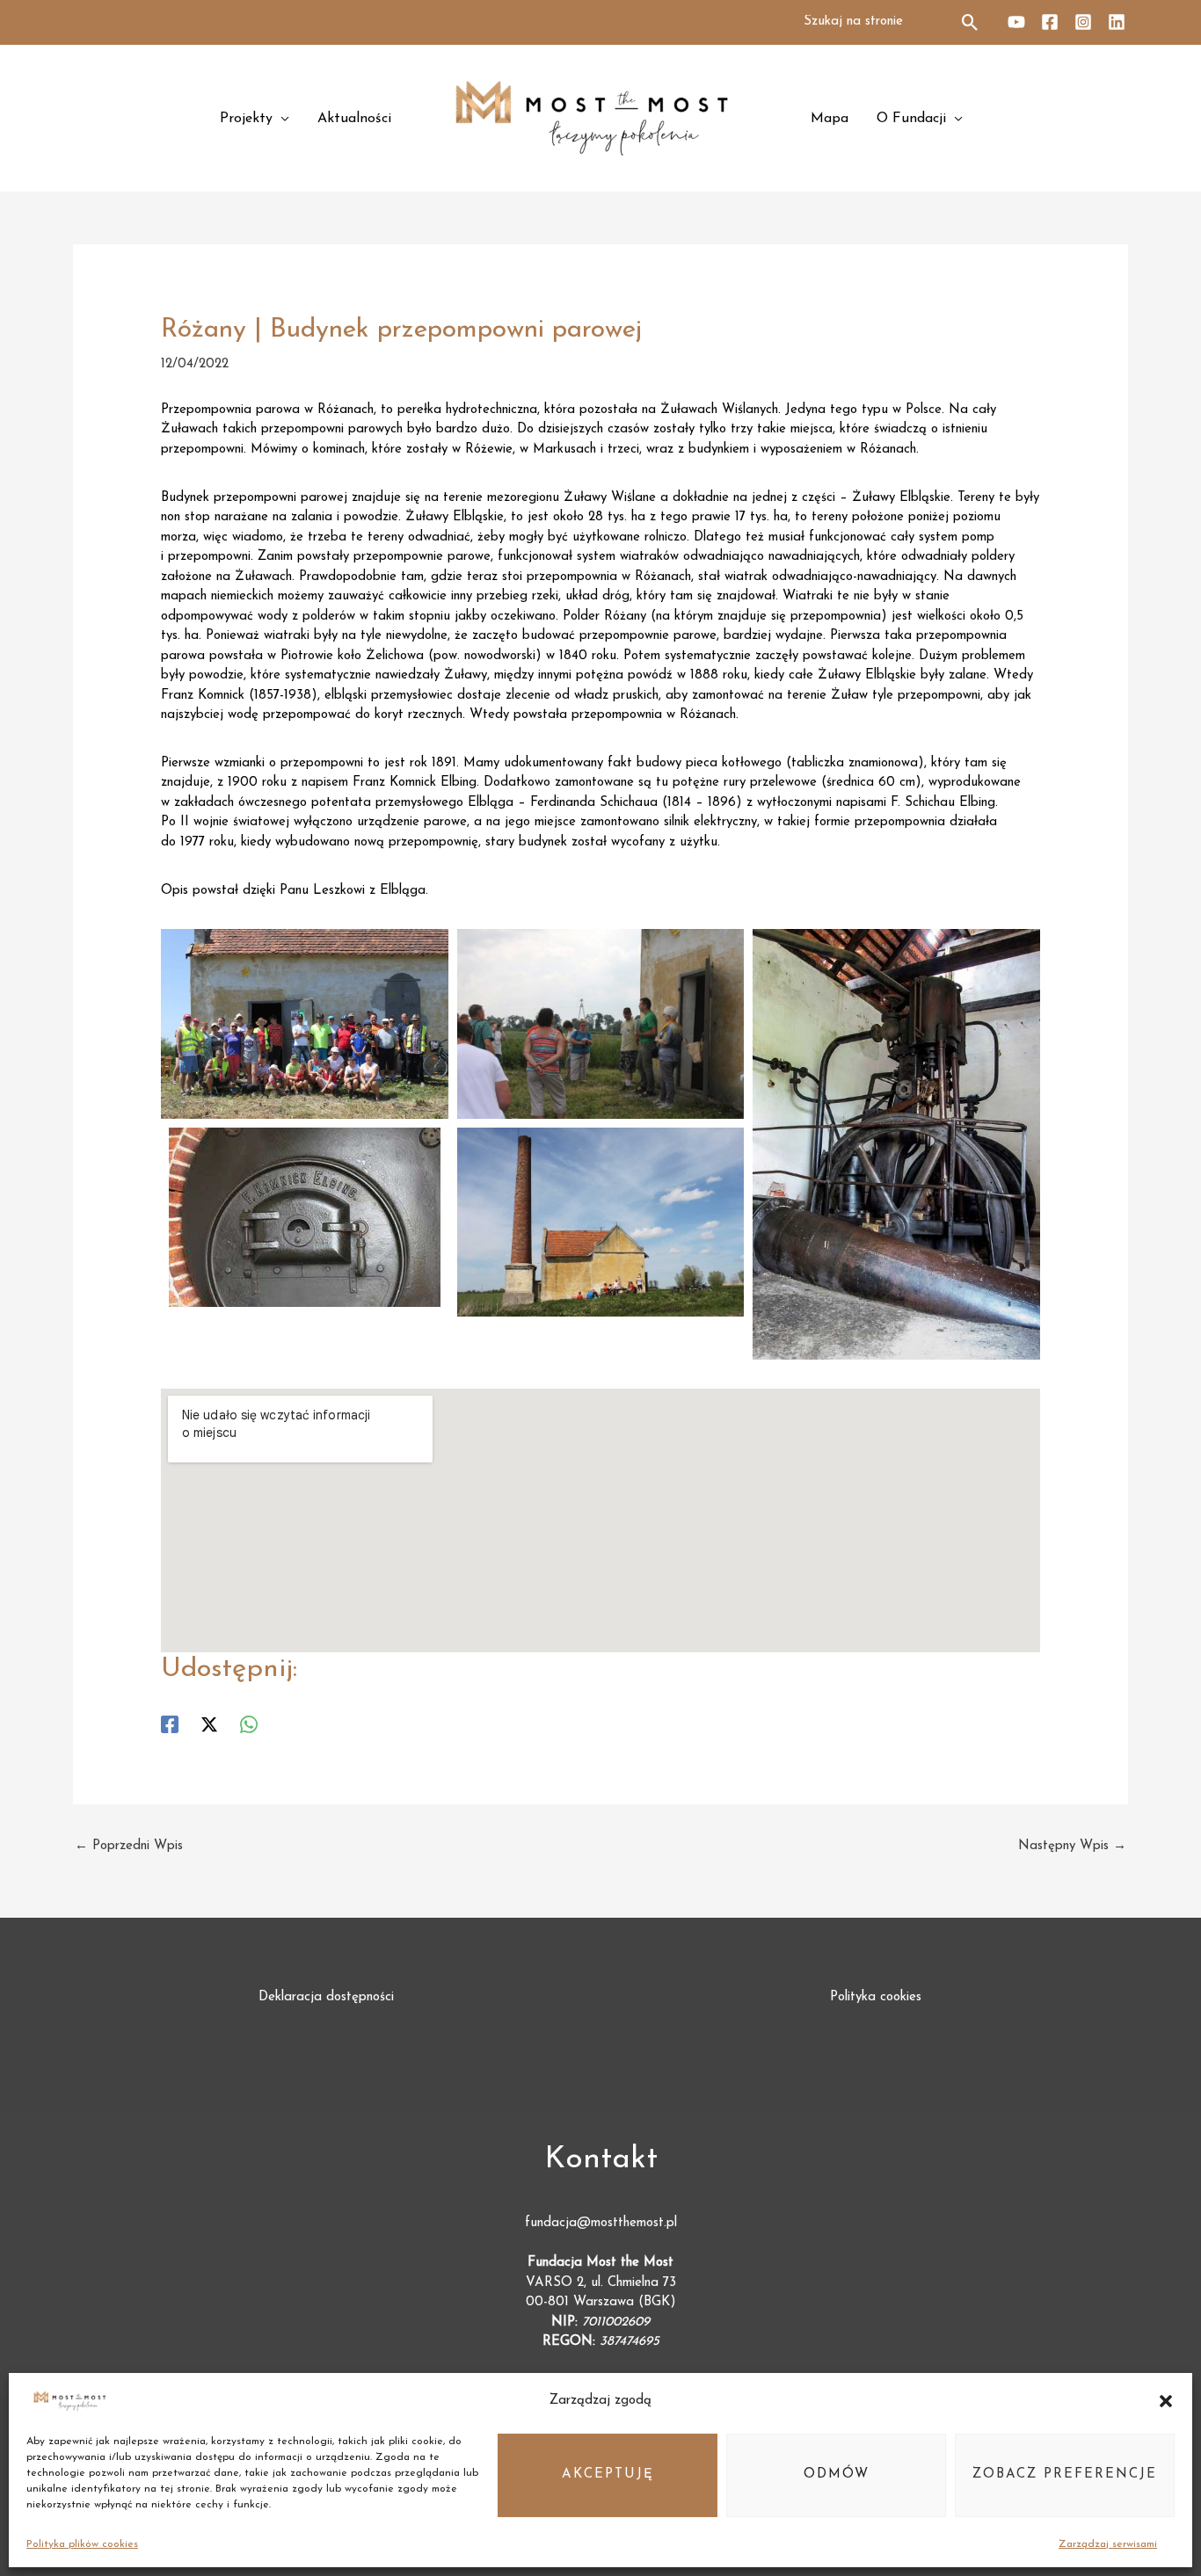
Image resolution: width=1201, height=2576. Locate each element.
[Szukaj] (971, 22)
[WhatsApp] (249, 1724)
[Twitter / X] (209, 1724)
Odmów (837, 2474)
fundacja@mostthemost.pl (601, 2223)
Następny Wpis (1072, 1846)
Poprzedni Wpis (129, 1846)
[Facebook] (1050, 22)
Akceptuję (608, 2474)
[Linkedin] (1117, 22)
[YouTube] (1016, 22)
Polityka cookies (876, 1997)
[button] (1166, 2401)
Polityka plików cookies (82, 2544)
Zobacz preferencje (1065, 2474)
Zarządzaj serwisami (1108, 2544)
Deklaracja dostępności (326, 1997)
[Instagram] (1083, 22)
